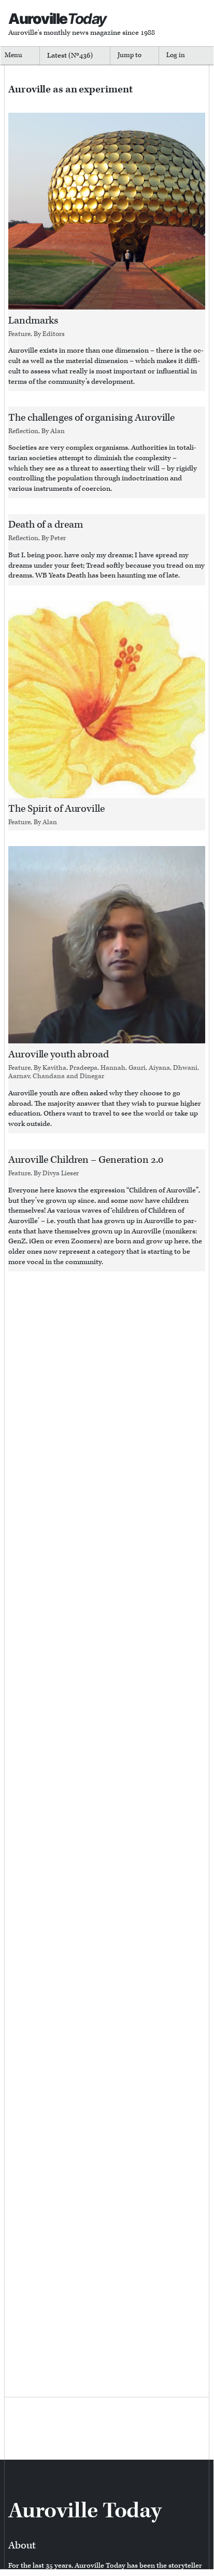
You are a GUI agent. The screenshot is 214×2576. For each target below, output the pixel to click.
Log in (176, 55)
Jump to (130, 55)
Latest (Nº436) (70, 56)
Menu (13, 55)
